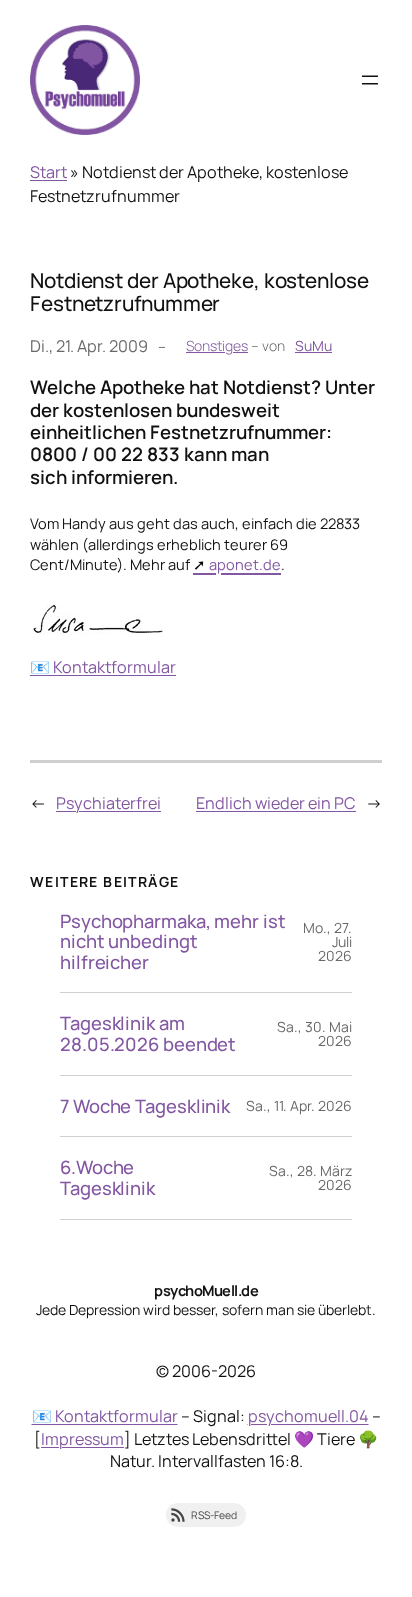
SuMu (313, 345)
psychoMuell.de (206, 1290)
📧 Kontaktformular (103, 667)
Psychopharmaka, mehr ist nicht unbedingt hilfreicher (173, 942)
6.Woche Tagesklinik (107, 1177)
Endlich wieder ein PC (276, 803)
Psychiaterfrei (108, 803)
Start (48, 172)
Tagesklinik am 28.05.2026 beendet (148, 1033)
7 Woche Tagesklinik (145, 1106)
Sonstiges (217, 345)
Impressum (82, 1439)
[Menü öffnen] (370, 80)
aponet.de (245, 564)
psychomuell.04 (308, 1416)
